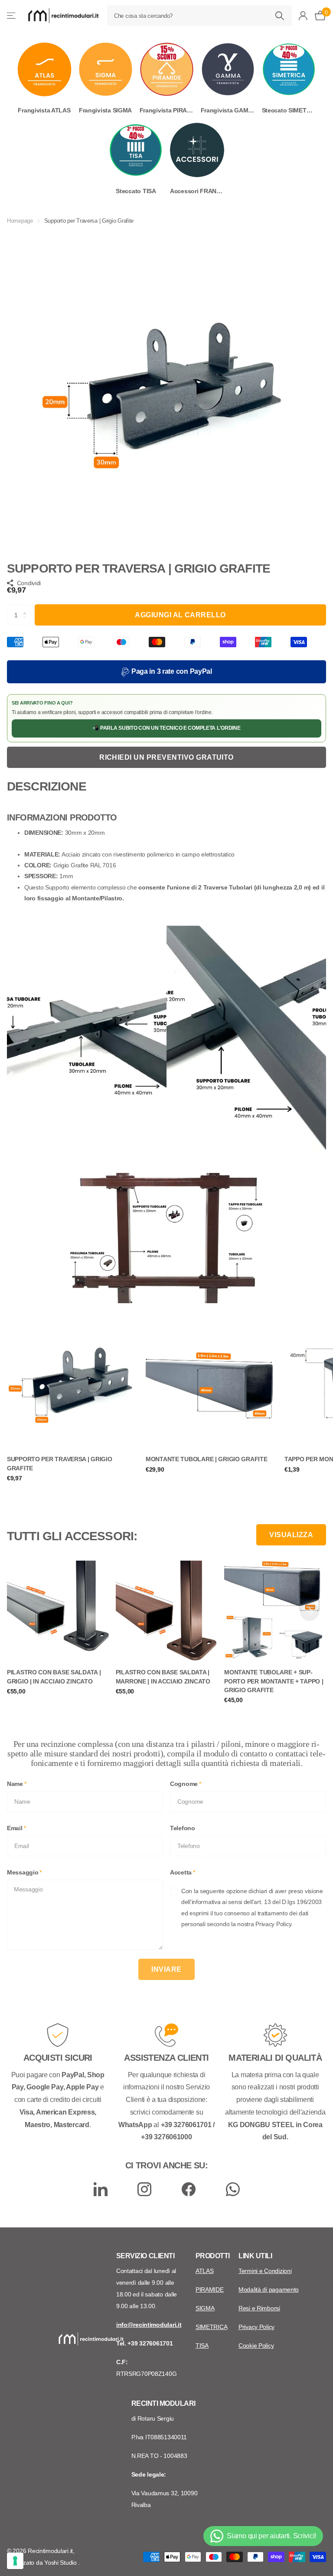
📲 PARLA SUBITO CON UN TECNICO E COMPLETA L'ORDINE (166, 728)
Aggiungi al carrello (180, 615)
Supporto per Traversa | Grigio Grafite (60, 1463)
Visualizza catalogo (12, 16)
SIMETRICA (211, 2327)
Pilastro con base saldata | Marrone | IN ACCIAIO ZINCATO (163, 1677)
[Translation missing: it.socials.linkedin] (101, 2189)
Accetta (183, 1872)
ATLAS (205, 2271)
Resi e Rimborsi (259, 2308)
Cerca (280, 16)
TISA (202, 2345)
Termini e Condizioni (265, 2271)
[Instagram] (144, 2189)
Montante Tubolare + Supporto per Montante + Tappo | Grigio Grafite (274, 1681)
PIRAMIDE (210, 2289)
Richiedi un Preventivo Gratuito (166, 757)
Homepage (20, 221)
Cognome (186, 1784)
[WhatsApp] (233, 2189)
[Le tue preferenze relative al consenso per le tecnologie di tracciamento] (15, 2561)
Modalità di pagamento (269, 2289)
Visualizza (291, 1535)
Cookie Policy (256, 2345)
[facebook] (189, 2189)
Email (16, 1828)
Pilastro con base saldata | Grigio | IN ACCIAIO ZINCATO (54, 1677)
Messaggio (24, 1872)
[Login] (303, 16)
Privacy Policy (256, 2327)
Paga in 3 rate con (171, 671)
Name (17, 1784)
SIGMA (205, 2308)
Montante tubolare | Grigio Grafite (206, 1459)
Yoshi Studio (61, 2563)
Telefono (183, 1828)
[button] (27, 608)
